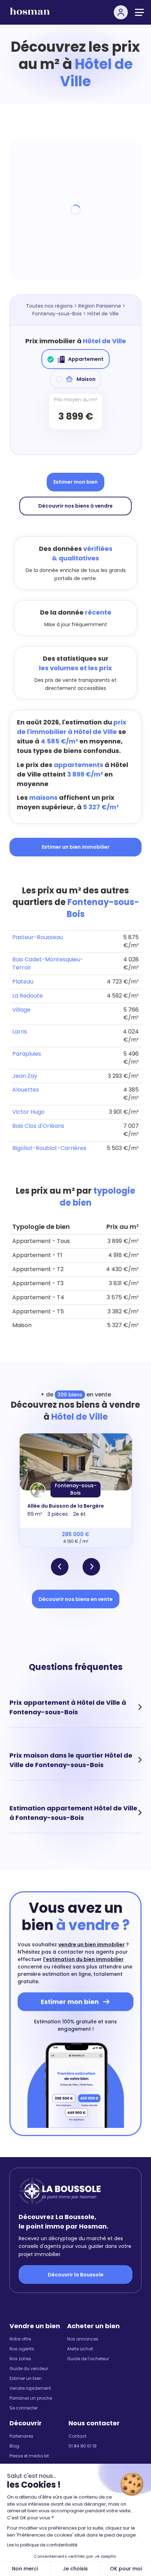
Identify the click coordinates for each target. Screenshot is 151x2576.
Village (21, 1010)
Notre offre (20, 2339)
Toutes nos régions (49, 306)
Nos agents (22, 2349)
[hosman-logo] (30, 14)
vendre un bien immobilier (91, 1944)
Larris (20, 1032)
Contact (77, 2436)
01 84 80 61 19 (83, 2446)
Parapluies (27, 1054)
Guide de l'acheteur (88, 2359)
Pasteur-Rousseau (38, 937)
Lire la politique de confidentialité (42, 2545)
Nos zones (20, 2359)
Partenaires (21, 2436)
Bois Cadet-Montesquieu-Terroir (48, 963)
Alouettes (26, 1090)
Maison (86, 379)
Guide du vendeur (29, 2368)
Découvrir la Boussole (76, 2275)
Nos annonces (83, 2339)
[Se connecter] (121, 12)
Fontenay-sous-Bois (57, 314)
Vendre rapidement (30, 2388)
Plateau (23, 982)
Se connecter (24, 2408)
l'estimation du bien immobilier (83, 1959)
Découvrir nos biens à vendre (75, 506)
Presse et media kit (29, 2456)
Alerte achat (80, 2349)
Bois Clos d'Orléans (38, 1126)
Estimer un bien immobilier (76, 847)
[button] (60, 1567)
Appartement (86, 359)
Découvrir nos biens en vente (76, 1599)
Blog (14, 2446)
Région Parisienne (100, 306)
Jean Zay (25, 1076)
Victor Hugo (28, 1112)
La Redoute (28, 996)
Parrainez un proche (31, 2398)
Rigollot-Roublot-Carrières (49, 1148)
